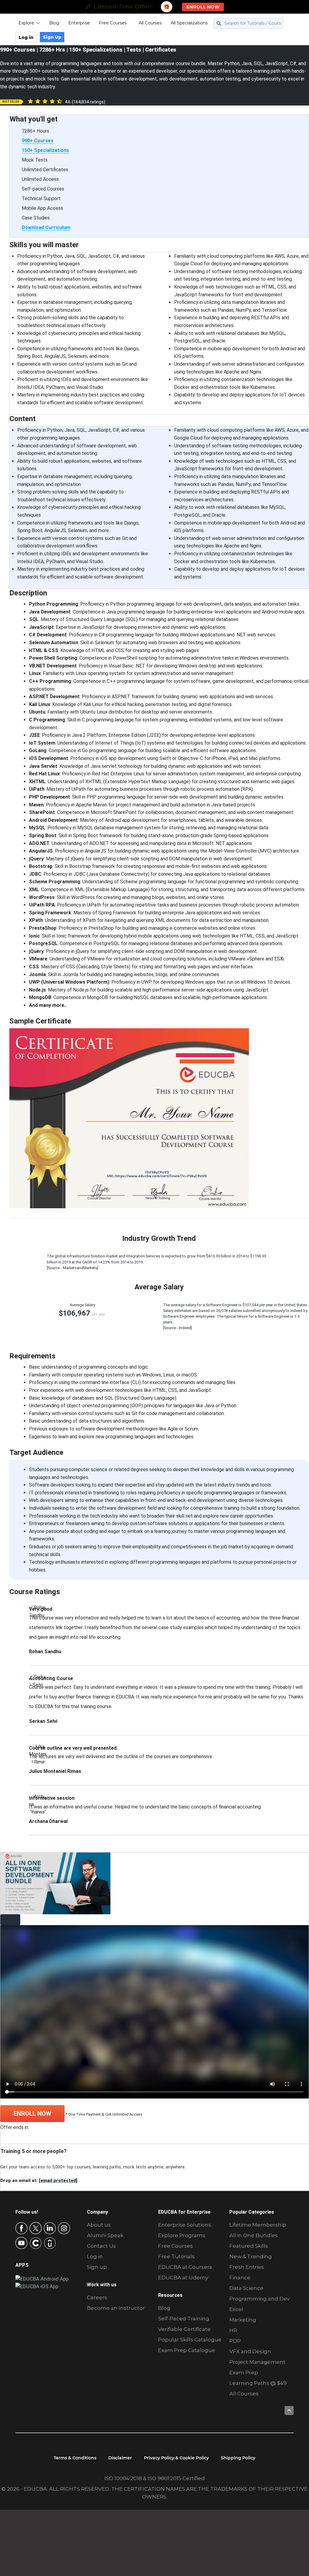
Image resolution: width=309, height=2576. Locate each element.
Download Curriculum (46, 227)
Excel (236, 2309)
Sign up (97, 2267)
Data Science (246, 2288)
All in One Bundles (254, 2235)
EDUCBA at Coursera (185, 2267)
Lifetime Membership (258, 2225)
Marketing (243, 2320)
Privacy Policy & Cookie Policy (176, 2458)
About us (99, 2225)
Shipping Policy (238, 2458)
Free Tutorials (176, 2256)
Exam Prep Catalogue (187, 2350)
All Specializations (189, 23)
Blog (54, 23)
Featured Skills (249, 2246)
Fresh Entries (247, 2267)
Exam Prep (244, 2373)
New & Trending (251, 2256)
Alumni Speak (105, 2235)
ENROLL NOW (32, 2114)
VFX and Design (250, 2351)
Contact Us (101, 2246)
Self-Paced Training (184, 2319)
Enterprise (79, 23)
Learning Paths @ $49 (258, 2383)
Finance (240, 2278)
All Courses (150, 23)
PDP (235, 2341)
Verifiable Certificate (184, 2329)
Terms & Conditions (75, 2458)
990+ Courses (38, 141)
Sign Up (52, 37)
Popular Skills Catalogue (190, 2340)
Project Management (257, 2362)
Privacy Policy (45, 2561)
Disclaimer (120, 2458)
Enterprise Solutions (185, 2225)
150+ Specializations (45, 150)
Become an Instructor (116, 2308)
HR (233, 2330)
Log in (26, 37)
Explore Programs (182, 2235)
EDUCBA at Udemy (183, 2278)
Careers (97, 2297)
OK (90, 2504)
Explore (26, 23)
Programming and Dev (260, 2299)
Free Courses (113, 23)
